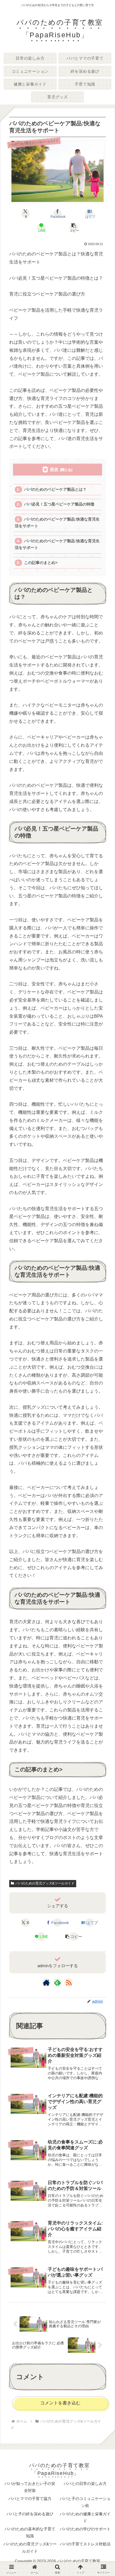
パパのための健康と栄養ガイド (85, 2517)
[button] (73, 228)
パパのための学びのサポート (85, 2529)
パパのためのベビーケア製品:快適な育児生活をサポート (57, 523)
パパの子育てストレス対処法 (85, 2544)
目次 (54, 469)
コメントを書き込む (60, 2403)
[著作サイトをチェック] (46, 1982)
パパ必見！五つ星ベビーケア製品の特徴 (59, 504)
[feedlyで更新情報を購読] (57, 1982)
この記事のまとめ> (41, 563)
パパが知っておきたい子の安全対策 (30, 2487)
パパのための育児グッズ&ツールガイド (45, 1883)
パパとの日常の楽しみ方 (85, 2484)
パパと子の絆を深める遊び (30, 2514)
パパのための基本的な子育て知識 (30, 2532)
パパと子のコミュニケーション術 (85, 2502)
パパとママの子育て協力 (30, 2499)
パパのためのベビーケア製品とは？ (55, 489)
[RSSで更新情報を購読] (69, 1982)
